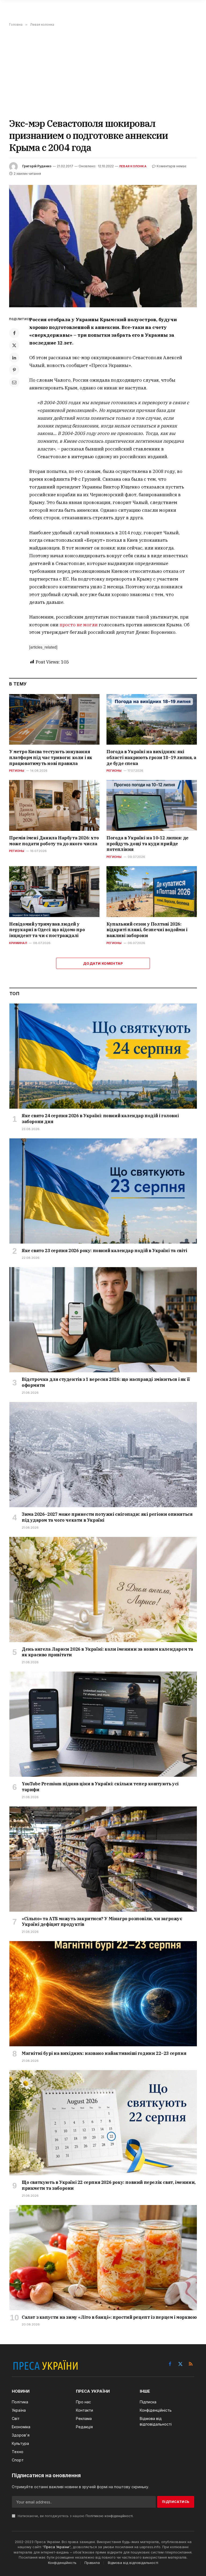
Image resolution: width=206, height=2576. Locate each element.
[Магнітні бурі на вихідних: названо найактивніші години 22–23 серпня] (103, 1994)
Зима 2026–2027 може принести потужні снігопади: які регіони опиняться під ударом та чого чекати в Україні (107, 1517)
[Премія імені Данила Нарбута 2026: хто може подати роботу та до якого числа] (54, 805)
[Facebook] (14, 333)
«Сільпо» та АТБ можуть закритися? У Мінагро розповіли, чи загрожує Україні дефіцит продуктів (102, 1922)
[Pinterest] (14, 370)
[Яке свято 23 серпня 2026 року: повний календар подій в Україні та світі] (103, 1191)
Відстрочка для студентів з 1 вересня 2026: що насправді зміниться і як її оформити (106, 1382)
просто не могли (79, 625)
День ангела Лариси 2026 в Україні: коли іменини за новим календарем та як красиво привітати (107, 1652)
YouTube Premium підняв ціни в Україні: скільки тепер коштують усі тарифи (100, 1787)
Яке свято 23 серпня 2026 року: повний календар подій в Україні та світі (104, 1251)
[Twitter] (14, 345)
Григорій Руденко (37, 166)
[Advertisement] (103, 72)
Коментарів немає (172, 166)
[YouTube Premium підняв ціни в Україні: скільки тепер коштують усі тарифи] (103, 1724)
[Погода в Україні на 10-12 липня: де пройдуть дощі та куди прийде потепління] (152, 805)
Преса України (57, 2547)
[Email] (14, 382)
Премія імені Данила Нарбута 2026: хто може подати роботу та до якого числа (54, 841)
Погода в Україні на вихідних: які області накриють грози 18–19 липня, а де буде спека (151, 757)
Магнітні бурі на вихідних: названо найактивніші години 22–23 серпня (104, 2053)
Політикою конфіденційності (109, 2516)
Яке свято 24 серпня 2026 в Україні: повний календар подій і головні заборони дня (100, 1119)
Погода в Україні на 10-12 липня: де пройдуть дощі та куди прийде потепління (148, 844)
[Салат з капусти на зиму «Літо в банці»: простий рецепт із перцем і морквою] (103, 2258)
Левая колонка (133, 166)
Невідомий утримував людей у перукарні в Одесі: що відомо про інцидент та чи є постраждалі (47, 930)
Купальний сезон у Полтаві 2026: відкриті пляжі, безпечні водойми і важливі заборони (147, 930)
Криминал (18, 943)
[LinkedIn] (14, 358)
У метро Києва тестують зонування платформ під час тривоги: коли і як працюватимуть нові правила (51, 757)
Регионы (17, 771)
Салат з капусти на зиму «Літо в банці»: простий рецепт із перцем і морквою (109, 2317)
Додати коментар (103, 963)
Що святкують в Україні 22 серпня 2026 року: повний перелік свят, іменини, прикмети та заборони (109, 2185)
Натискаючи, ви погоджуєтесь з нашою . (75, 2516)
